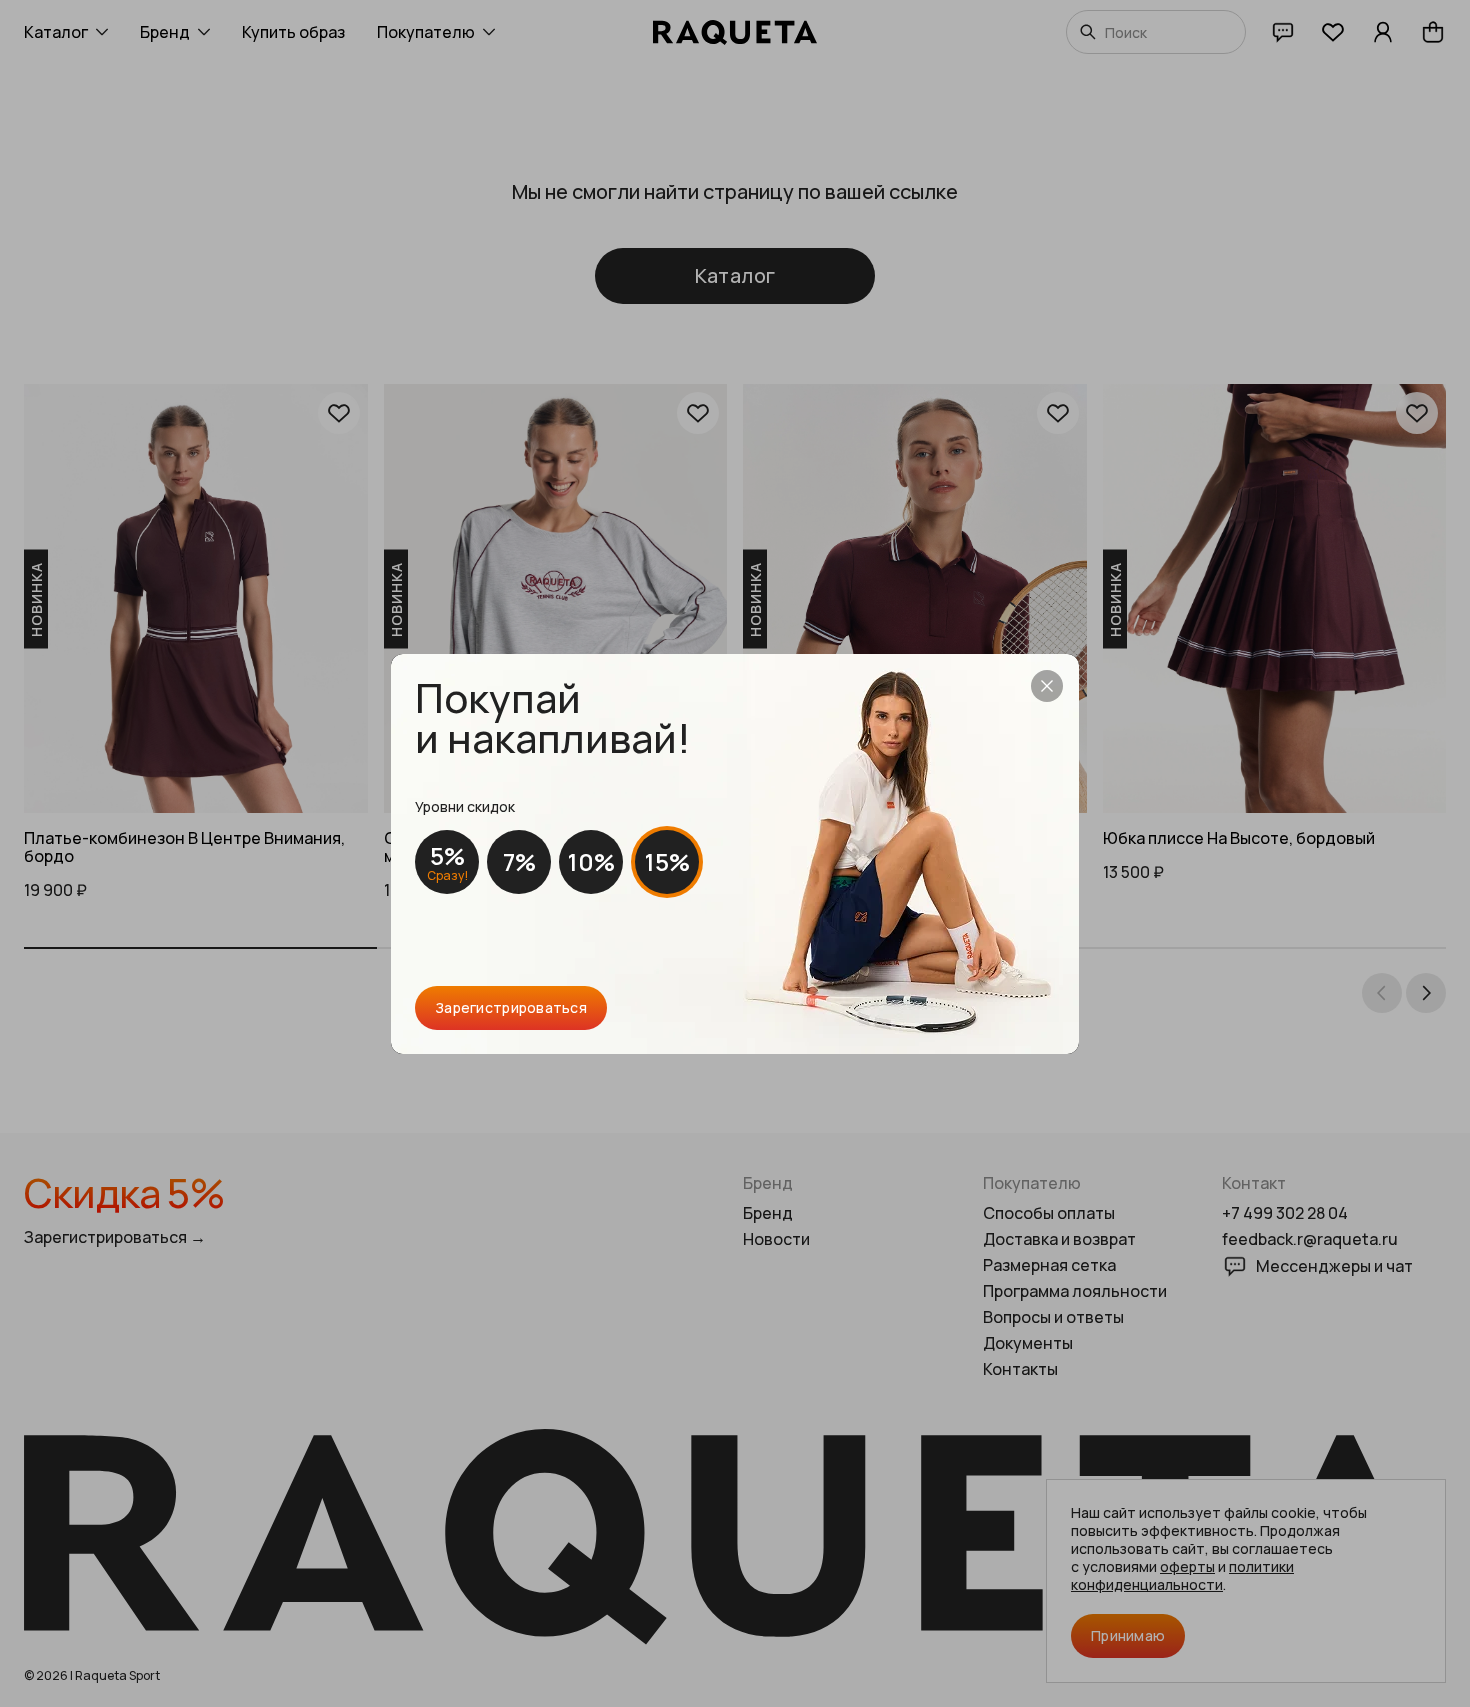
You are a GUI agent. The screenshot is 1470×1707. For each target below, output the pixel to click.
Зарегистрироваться (511, 1007)
